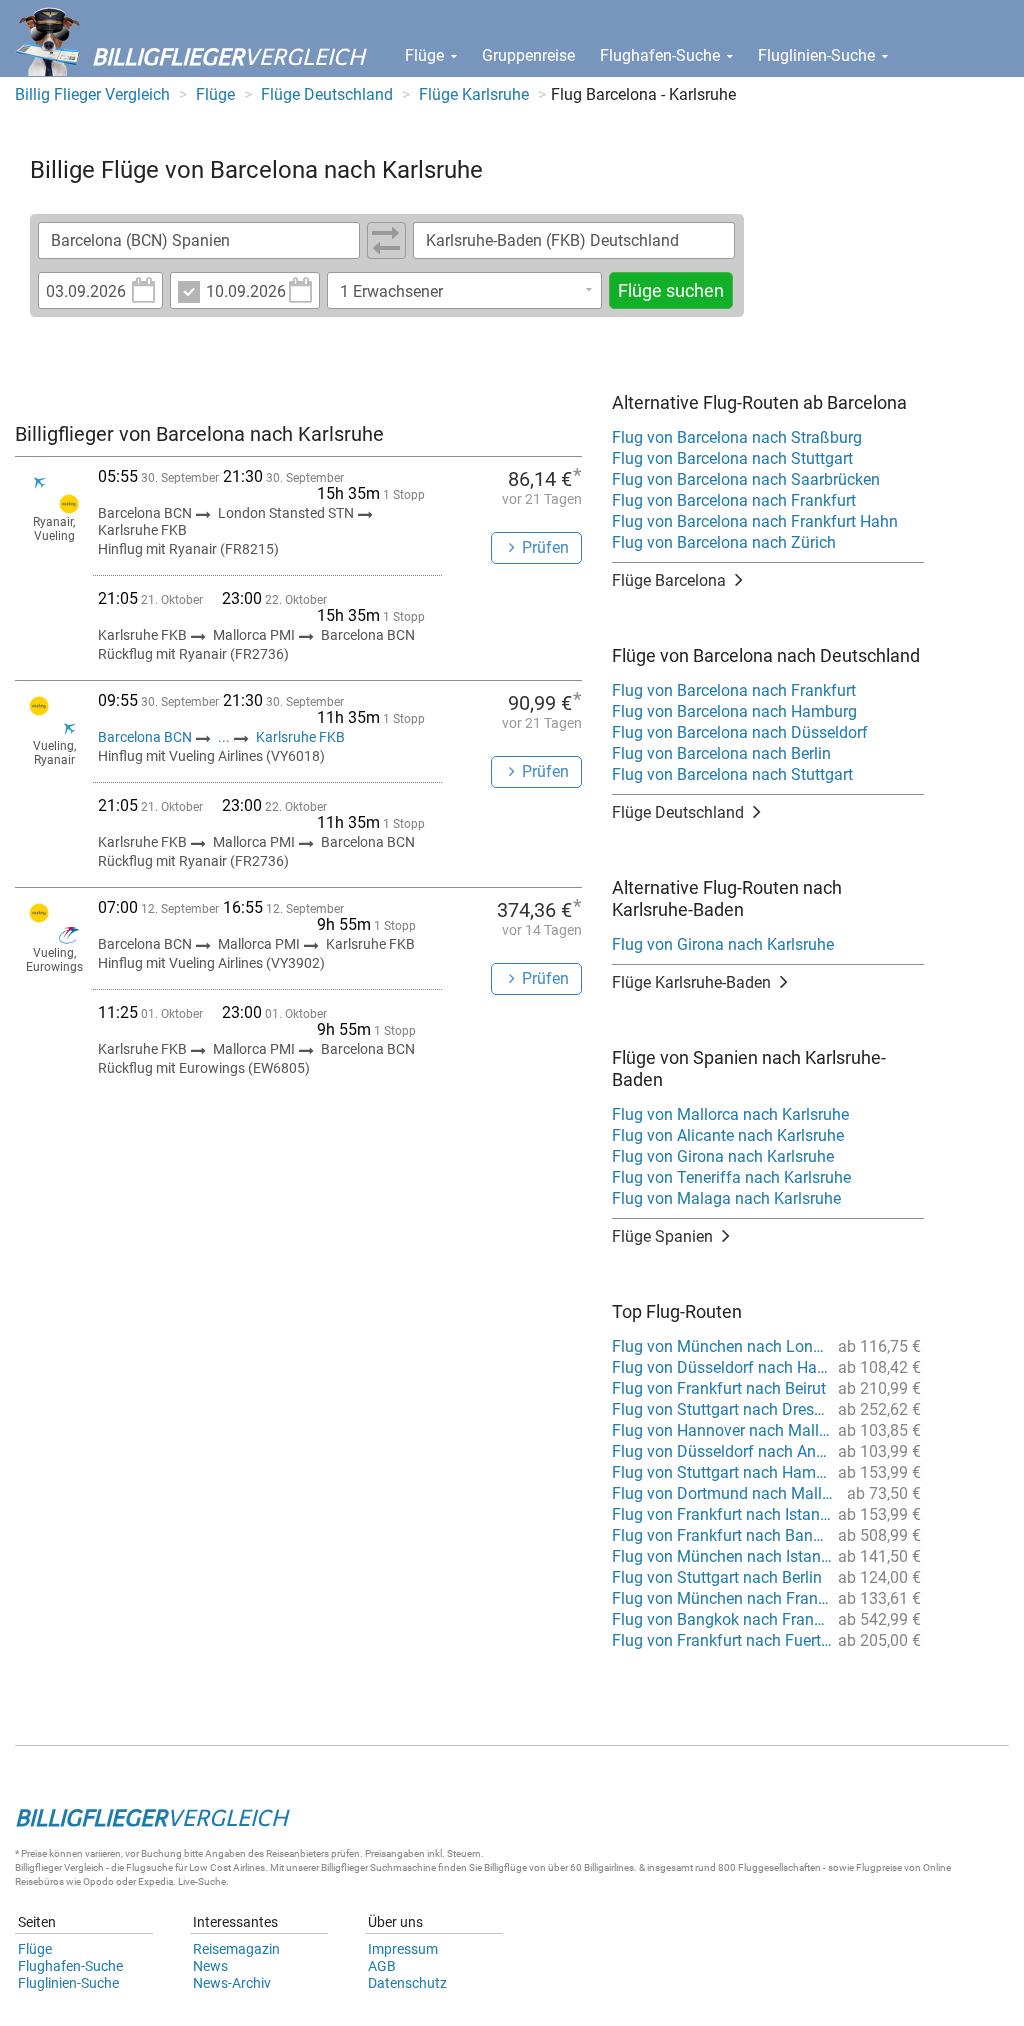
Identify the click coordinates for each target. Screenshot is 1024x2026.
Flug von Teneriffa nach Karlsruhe (731, 1177)
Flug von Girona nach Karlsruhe (723, 944)
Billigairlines (609, 1867)
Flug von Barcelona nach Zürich (724, 542)
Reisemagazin (236, 1949)
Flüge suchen (671, 290)
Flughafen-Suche (662, 55)
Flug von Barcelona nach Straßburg (737, 437)
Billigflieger (38, 1867)
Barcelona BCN (146, 737)
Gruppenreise (528, 55)
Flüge (426, 55)
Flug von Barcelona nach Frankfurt (734, 500)
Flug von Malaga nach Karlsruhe (726, 1198)
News (210, 1966)
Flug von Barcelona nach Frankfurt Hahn (755, 521)
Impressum (403, 1949)
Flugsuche (149, 1867)
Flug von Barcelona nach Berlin (721, 753)
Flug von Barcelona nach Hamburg (734, 711)
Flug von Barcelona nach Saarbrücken (746, 479)
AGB (382, 1966)
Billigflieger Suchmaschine (378, 1867)
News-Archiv (232, 1983)
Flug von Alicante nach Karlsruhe (728, 1135)
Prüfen (545, 547)
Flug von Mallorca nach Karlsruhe (730, 1114)
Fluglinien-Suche (818, 55)
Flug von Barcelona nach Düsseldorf (740, 732)
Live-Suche (202, 1881)
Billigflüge (505, 1867)
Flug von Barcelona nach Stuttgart (732, 458)
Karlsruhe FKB (300, 737)
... (224, 737)
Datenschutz (407, 1983)
